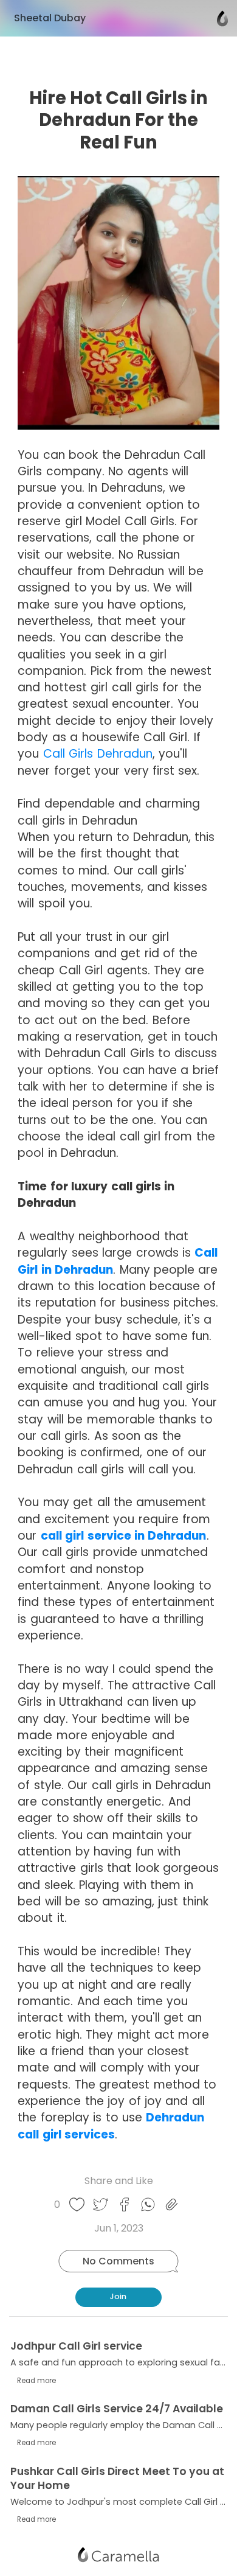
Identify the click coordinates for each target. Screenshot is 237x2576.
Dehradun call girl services (111, 2126)
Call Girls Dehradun (98, 754)
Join (118, 2296)
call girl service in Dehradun (124, 1536)
